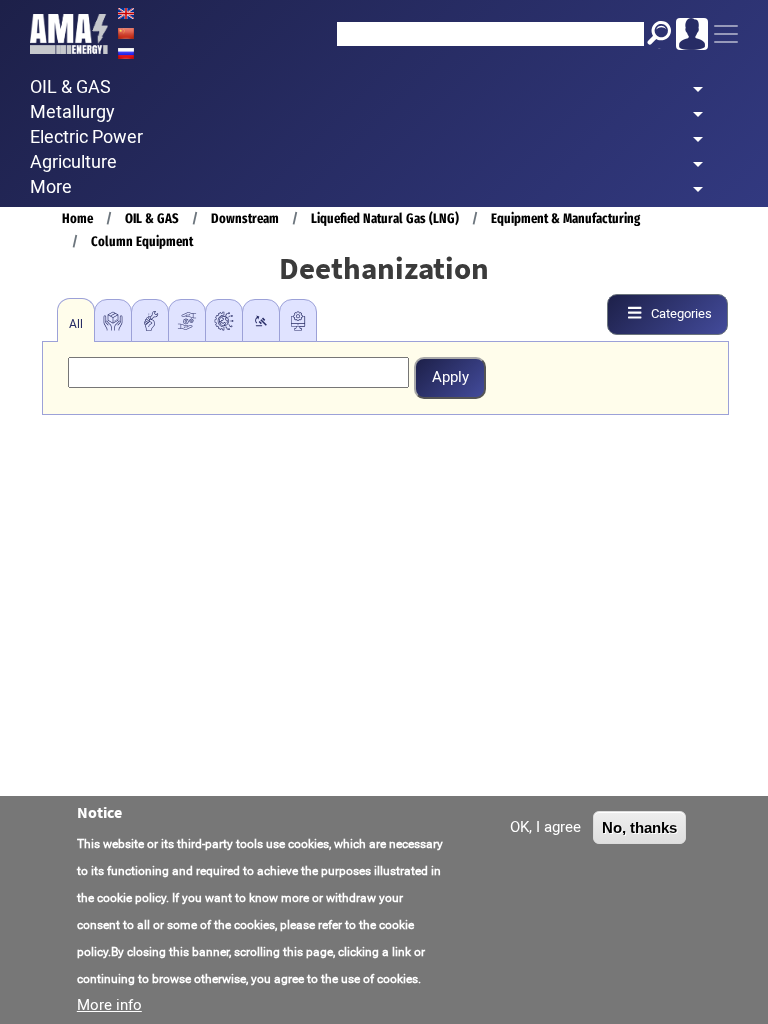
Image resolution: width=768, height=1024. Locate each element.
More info (109, 1005)
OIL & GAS (152, 218)
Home (77, 218)
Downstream (245, 218)
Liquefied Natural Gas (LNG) (385, 218)
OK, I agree (545, 827)
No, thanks (639, 827)
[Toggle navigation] (726, 34)
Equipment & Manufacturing (565, 218)
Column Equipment (142, 241)
